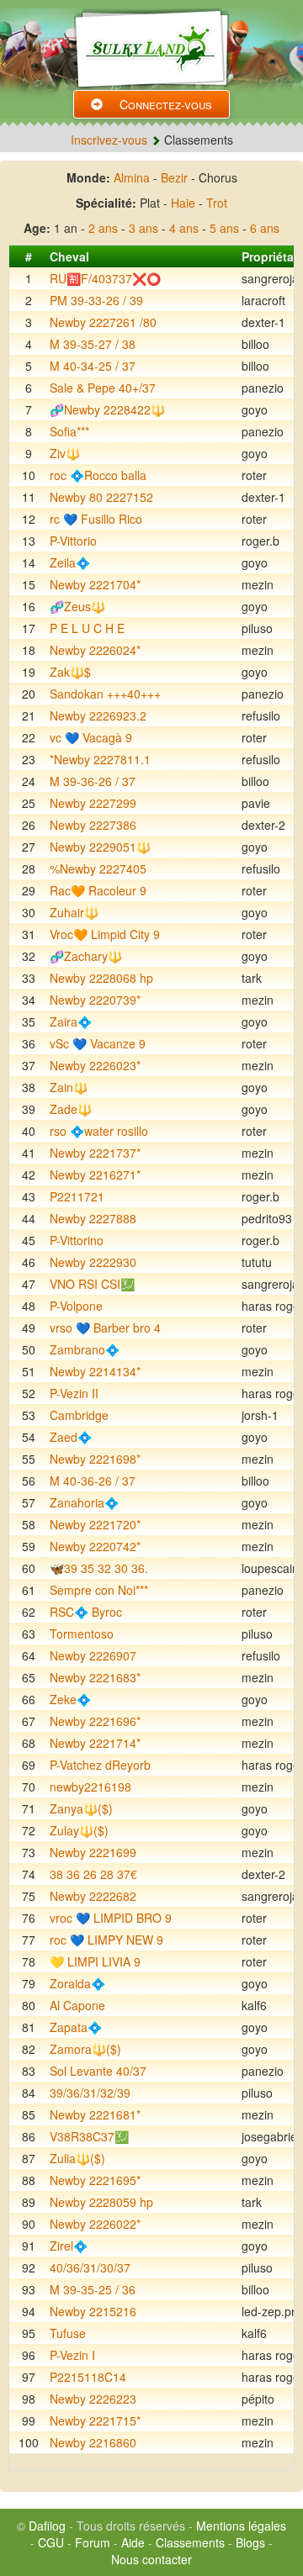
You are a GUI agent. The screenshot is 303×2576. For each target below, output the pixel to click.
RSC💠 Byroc (86, 1612)
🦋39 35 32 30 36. (99, 1568)
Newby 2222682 (93, 1896)
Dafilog (47, 2526)
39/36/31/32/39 (90, 2093)
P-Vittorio (73, 541)
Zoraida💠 (77, 1983)
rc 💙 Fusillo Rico (96, 519)
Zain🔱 (69, 1087)
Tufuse (68, 2333)
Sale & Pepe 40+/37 (103, 388)
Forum (93, 2542)
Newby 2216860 (93, 2442)
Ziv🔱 (65, 453)
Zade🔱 (71, 1109)
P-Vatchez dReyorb (100, 1765)
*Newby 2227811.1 (100, 759)
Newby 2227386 (93, 825)
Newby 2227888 (93, 1218)
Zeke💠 (70, 1699)
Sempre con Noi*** (99, 1590)
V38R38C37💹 (89, 2136)
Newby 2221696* (95, 1721)
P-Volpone (76, 1306)
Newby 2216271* (95, 1175)
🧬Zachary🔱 (86, 956)
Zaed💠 (71, 1437)
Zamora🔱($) (85, 2049)
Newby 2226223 (93, 2399)
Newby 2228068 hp (101, 978)
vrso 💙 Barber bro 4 (105, 1328)
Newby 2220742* (95, 1546)
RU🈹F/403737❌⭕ (105, 278)
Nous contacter (151, 2559)
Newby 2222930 (93, 1262)
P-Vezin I (72, 2355)
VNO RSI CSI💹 (92, 1284)
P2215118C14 (88, 2377)
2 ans (103, 228)
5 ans (224, 228)
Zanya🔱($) (81, 1808)
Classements (190, 2542)
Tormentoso (82, 1634)
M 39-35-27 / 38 (93, 344)
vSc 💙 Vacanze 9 (98, 1043)
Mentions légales (241, 2526)
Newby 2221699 (93, 1852)
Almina (132, 177)
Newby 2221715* (95, 2420)
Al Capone (77, 2005)
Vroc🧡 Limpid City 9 (105, 934)
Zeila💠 (70, 562)
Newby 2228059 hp (101, 2202)
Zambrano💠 (85, 1349)
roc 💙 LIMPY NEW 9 (106, 1940)
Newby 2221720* (95, 1524)
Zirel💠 (69, 2246)
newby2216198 (90, 1787)
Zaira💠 (71, 1021)
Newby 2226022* (95, 2224)
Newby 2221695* (95, 2180)
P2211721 (77, 1196)
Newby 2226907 (93, 1655)
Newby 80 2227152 (101, 497)
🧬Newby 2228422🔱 (107, 409)
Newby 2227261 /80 (103, 322)
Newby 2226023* (95, 1065)
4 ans (184, 228)
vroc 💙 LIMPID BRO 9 (111, 1918)
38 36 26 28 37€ (93, 1874)
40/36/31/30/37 (90, 2267)
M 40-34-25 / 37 (93, 366)
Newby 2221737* (95, 1153)
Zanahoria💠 (84, 1502)
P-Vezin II (74, 1393)
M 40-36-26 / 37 (93, 1481)
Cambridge (79, 1415)
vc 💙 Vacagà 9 (91, 737)
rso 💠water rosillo (99, 1131)
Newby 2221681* (95, 2114)
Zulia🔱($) (77, 2158)
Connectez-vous (166, 104)
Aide (133, 2542)
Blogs (250, 2542)
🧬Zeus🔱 (77, 606)
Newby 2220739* (95, 1000)
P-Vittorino (77, 1240)
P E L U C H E (87, 628)
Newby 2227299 (93, 803)
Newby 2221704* (95, 584)
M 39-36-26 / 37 (93, 781)
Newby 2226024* (95, 650)
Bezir (174, 177)
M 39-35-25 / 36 (93, 2289)
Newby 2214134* (95, 1371)
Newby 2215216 (93, 2311)
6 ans (265, 228)
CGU (51, 2542)
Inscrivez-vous (109, 140)
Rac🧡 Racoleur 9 (98, 890)
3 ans (144, 228)
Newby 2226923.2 (98, 715)
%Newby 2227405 (98, 868)
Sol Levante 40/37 (98, 2071)
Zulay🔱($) (79, 1830)
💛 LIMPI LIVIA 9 (95, 1961)
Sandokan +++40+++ (105, 694)
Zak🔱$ (70, 672)
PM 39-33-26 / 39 (96, 300)
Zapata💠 (76, 2027)
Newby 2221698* (95, 1459)
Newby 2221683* (95, 1677)
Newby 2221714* (95, 1743)
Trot (217, 203)
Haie (183, 203)
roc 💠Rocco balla (98, 475)
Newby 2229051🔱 (100, 847)
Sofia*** (69, 431)
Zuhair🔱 (74, 912)
